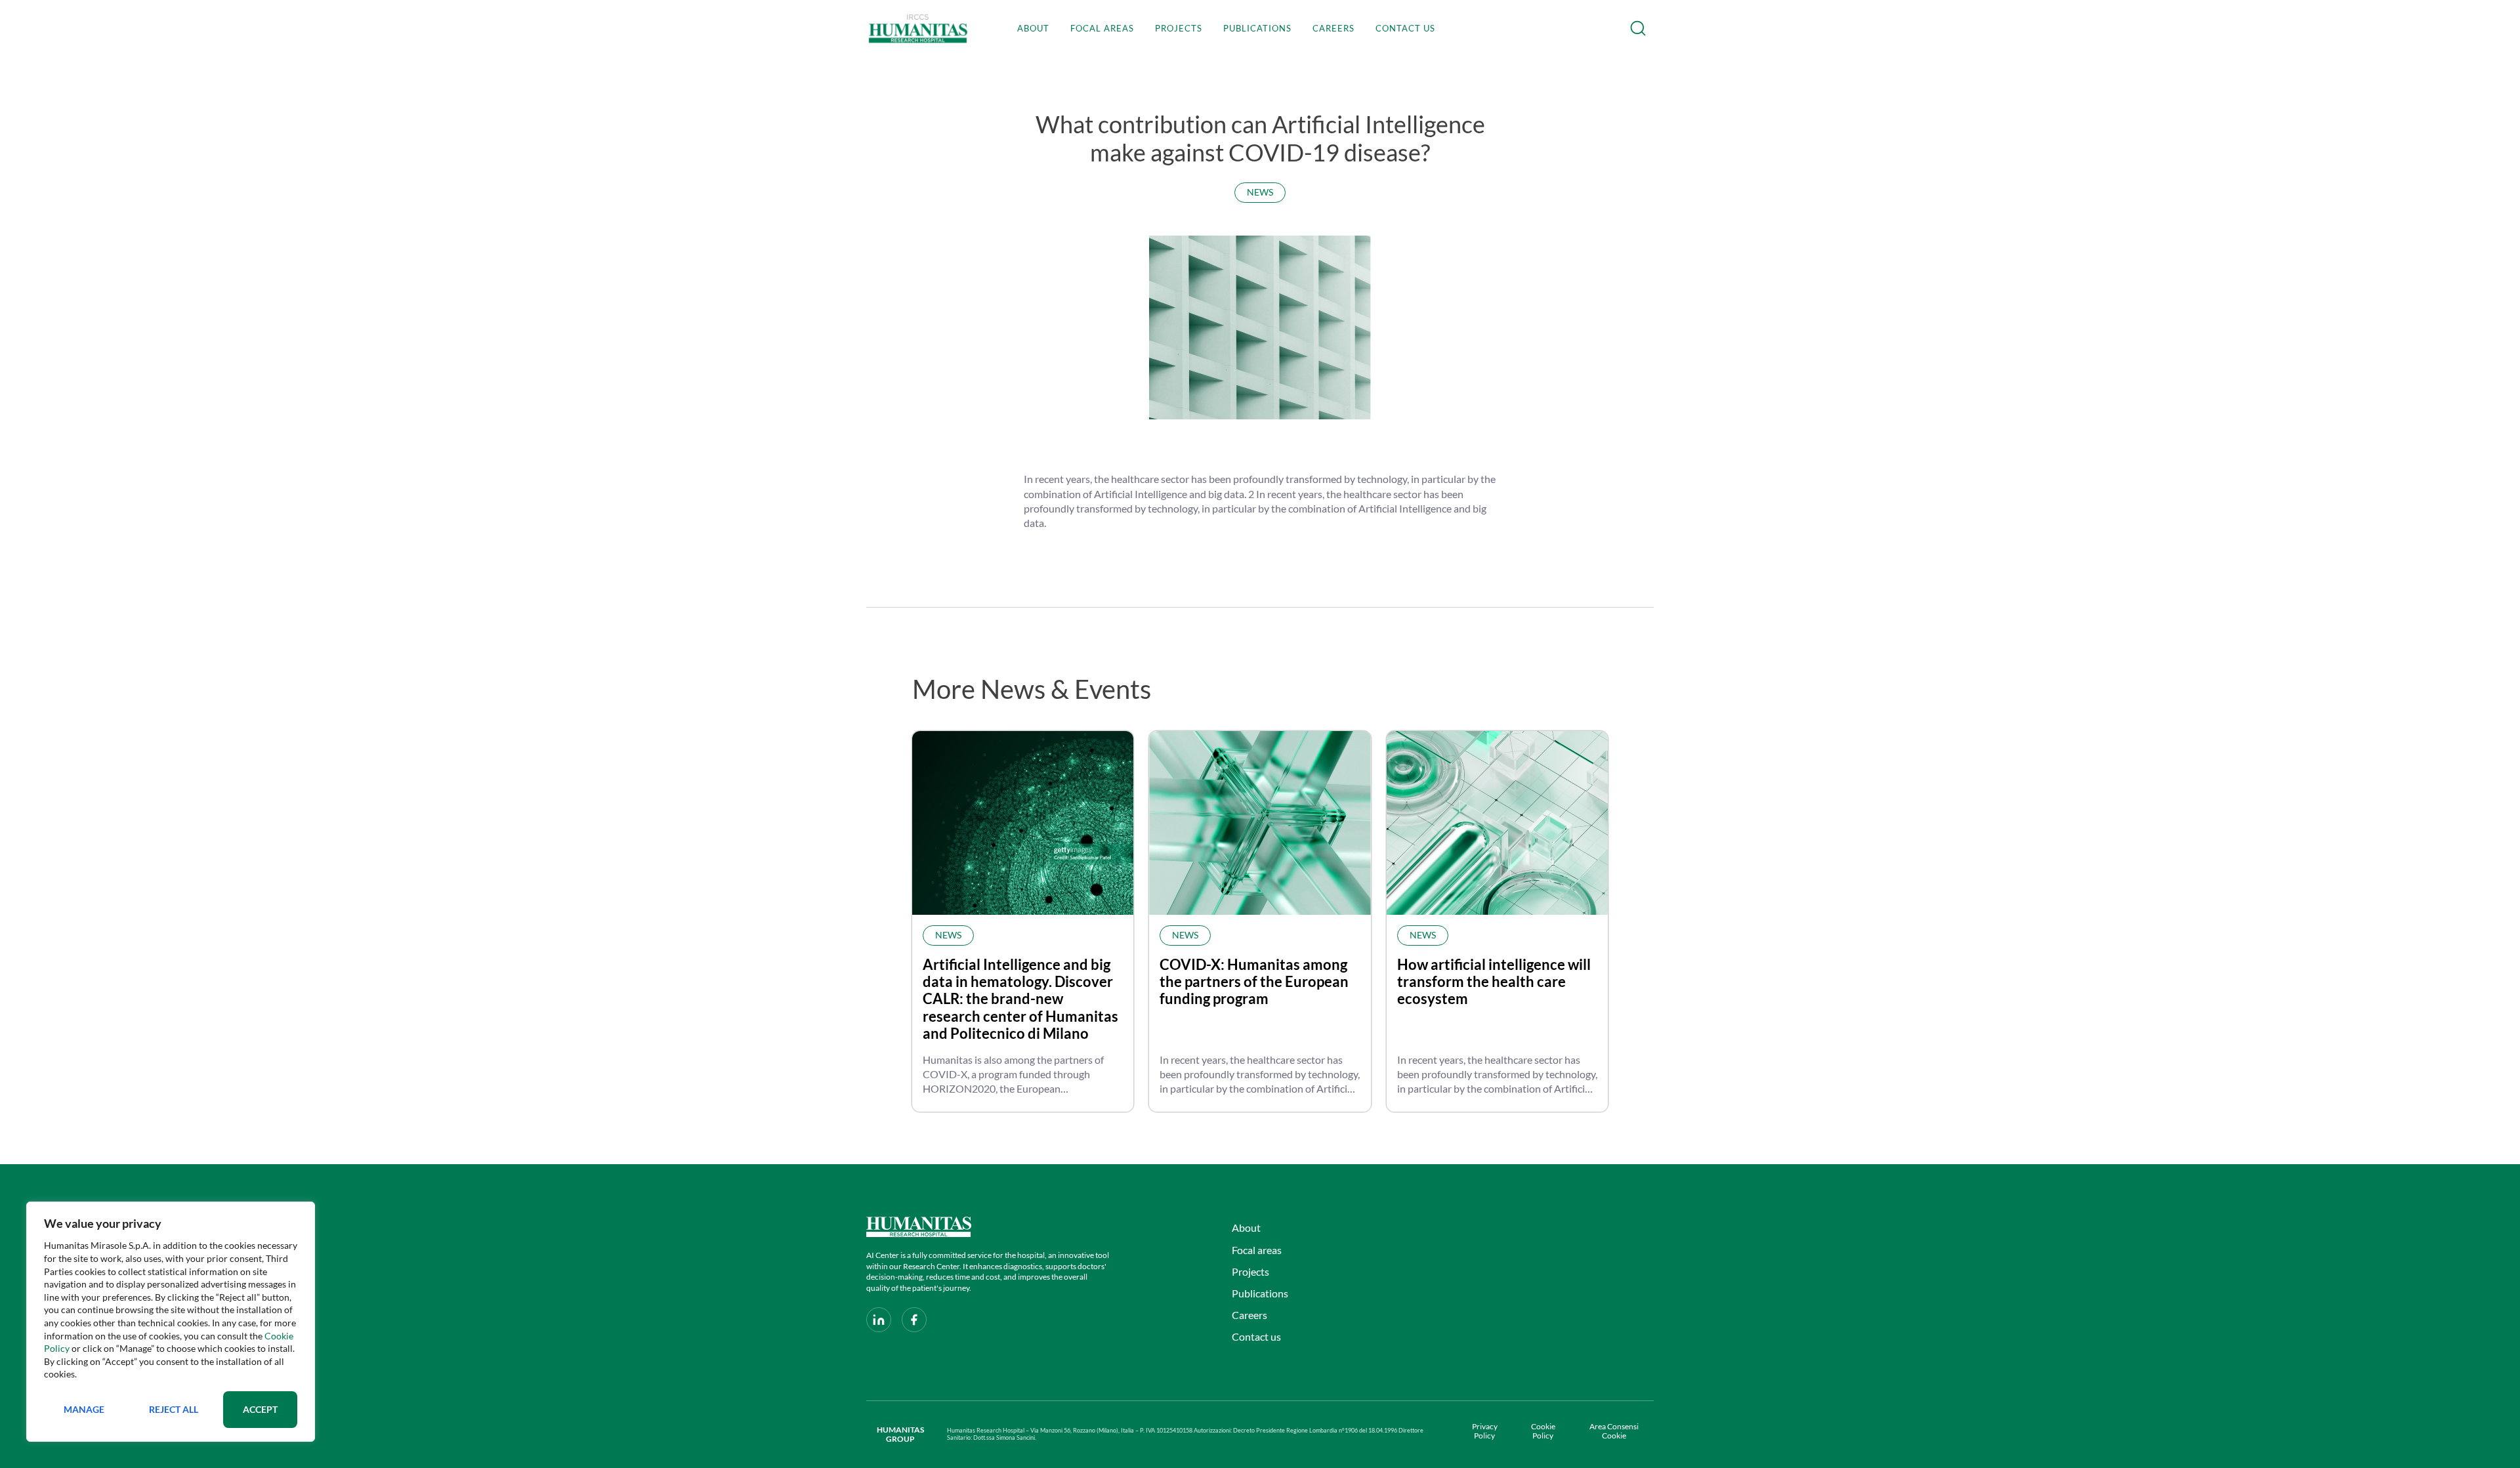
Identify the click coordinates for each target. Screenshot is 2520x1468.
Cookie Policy (1543, 1431)
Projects (1179, 28)
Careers (1333, 28)
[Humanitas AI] (989, 1227)
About (1033, 28)
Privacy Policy (1485, 1431)
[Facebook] (914, 1320)
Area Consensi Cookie (1614, 1431)
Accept (260, 1409)
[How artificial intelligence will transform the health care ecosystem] (1497, 823)
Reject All (174, 1409)
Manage (84, 1409)
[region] (171, 1322)
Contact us (1405, 28)
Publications (1257, 28)
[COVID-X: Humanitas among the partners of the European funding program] (1260, 823)
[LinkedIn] (879, 1320)
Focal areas (1102, 28)
